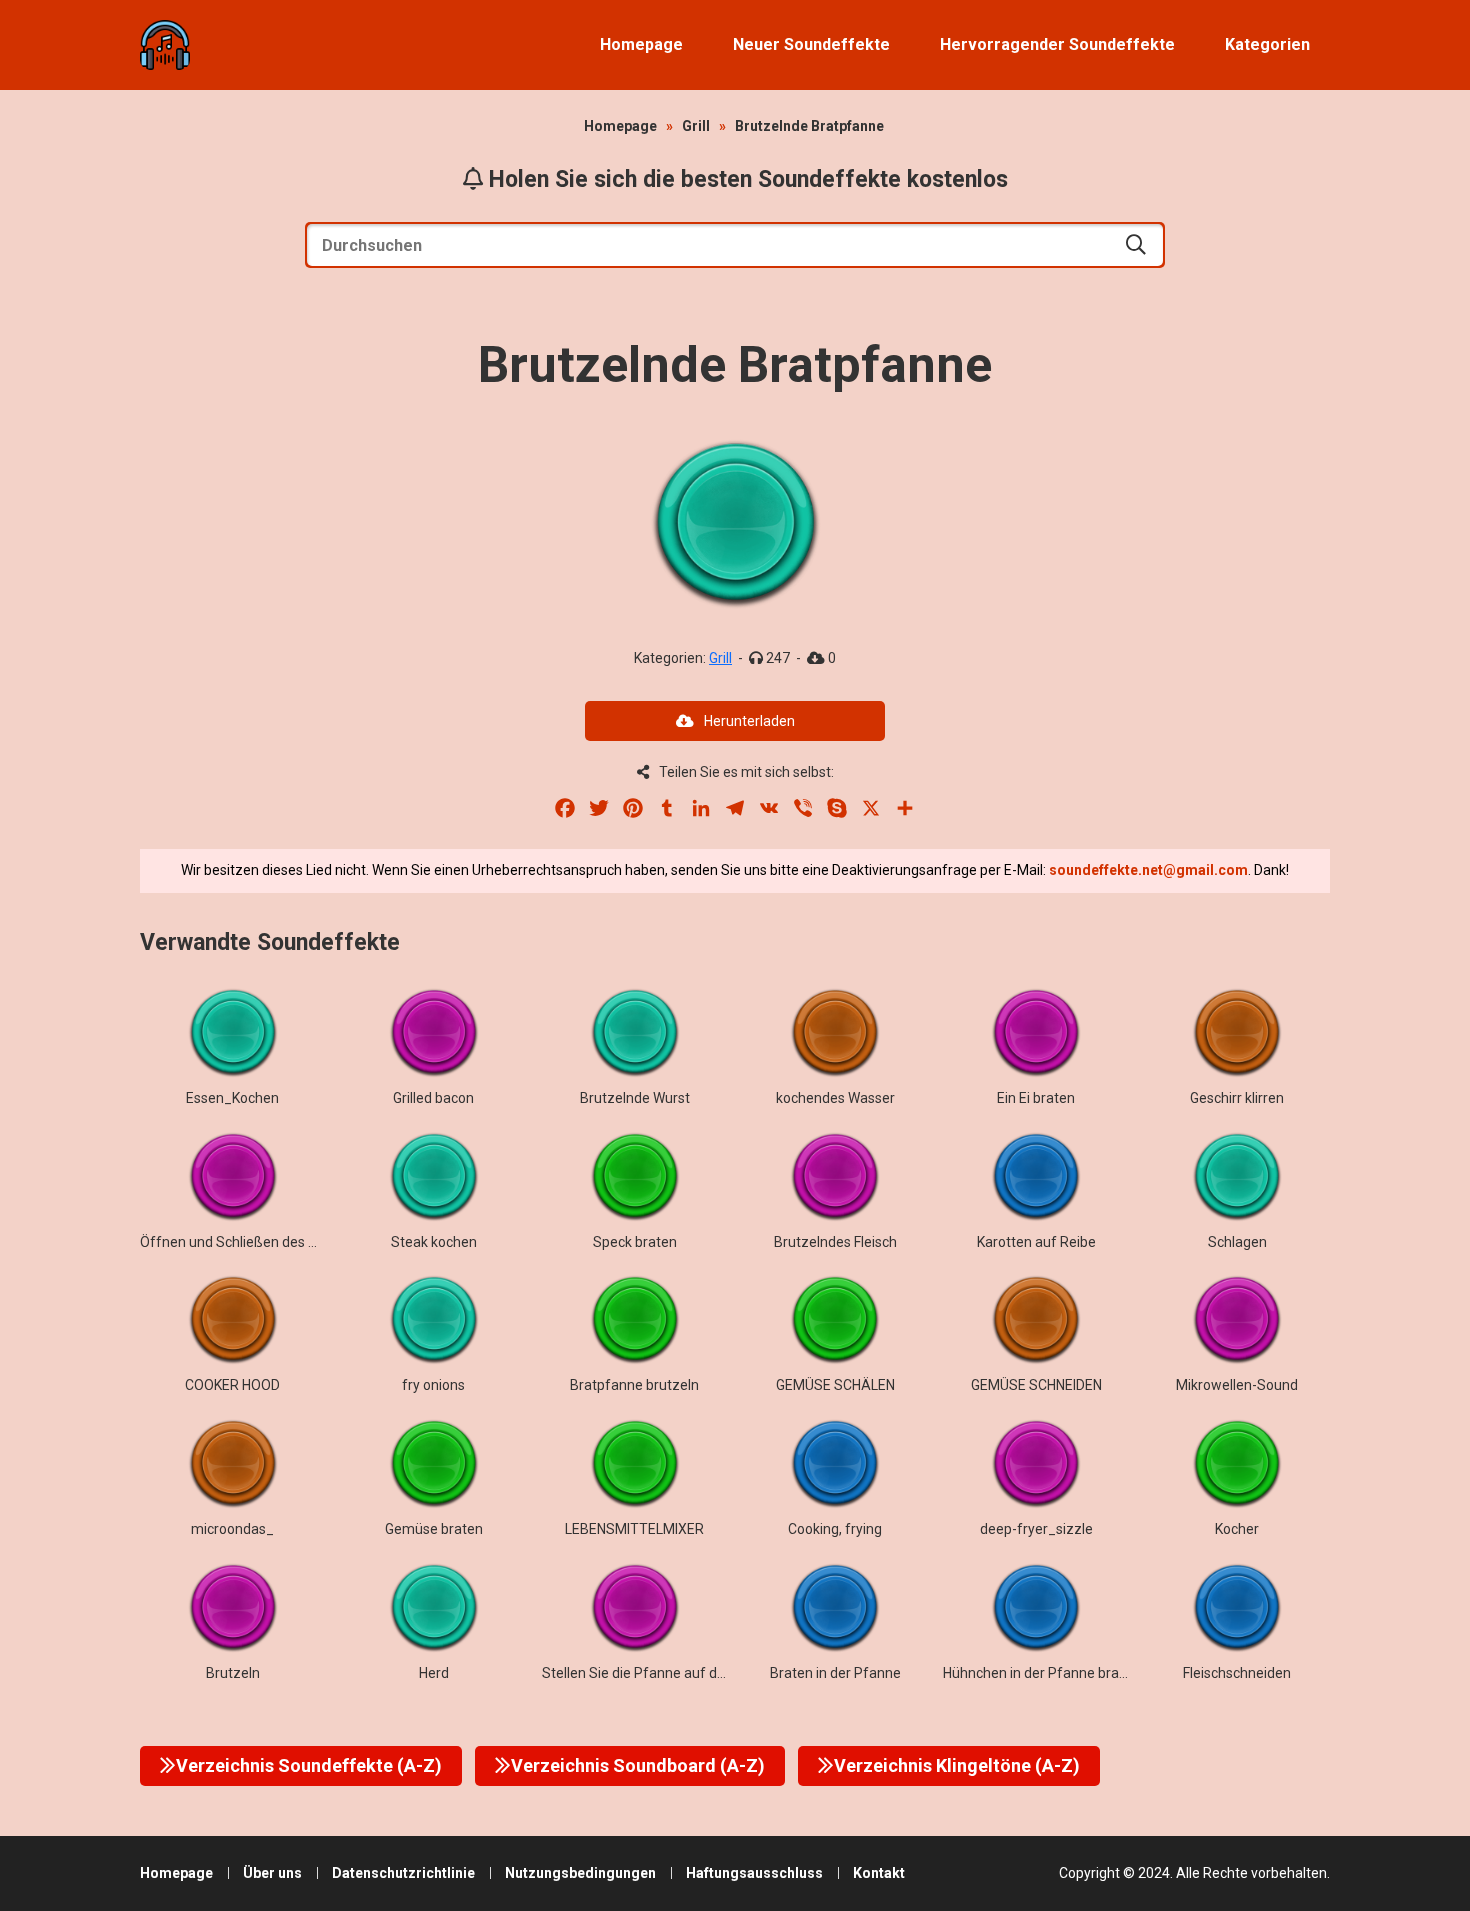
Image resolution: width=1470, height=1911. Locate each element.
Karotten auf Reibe (1036, 1242)
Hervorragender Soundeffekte (1057, 44)
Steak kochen (434, 1242)
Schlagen (1237, 1242)
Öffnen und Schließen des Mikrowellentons (276, 1242)
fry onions (433, 1385)
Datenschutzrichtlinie (403, 1873)
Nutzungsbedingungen (580, 1873)
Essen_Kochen (232, 1098)
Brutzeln (233, 1673)
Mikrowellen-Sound (1237, 1385)
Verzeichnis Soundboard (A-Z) (638, 1765)
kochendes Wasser (835, 1098)
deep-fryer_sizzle (1036, 1529)
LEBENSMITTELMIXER (634, 1529)
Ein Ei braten (1036, 1098)
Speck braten (635, 1242)
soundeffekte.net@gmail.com (1148, 870)
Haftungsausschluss (754, 1873)
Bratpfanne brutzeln (634, 1385)
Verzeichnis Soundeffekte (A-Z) (309, 1765)
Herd (434, 1673)
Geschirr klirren (1237, 1098)
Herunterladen (749, 721)
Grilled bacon (433, 1098)
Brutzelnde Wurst (635, 1098)
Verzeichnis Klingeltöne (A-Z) (957, 1765)
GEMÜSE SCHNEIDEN (1036, 1385)
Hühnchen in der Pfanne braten (1041, 1673)
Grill (696, 126)
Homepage (641, 44)
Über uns (272, 1873)
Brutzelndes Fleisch (835, 1242)
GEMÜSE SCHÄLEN (835, 1385)
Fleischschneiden (1237, 1673)
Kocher (1237, 1529)
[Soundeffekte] (165, 45)
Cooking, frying (835, 1529)
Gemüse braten (434, 1529)
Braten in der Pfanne (835, 1673)
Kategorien (1267, 44)
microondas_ (232, 1529)
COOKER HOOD (232, 1385)
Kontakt (879, 1873)
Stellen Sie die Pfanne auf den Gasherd (665, 1673)
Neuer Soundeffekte (811, 44)
